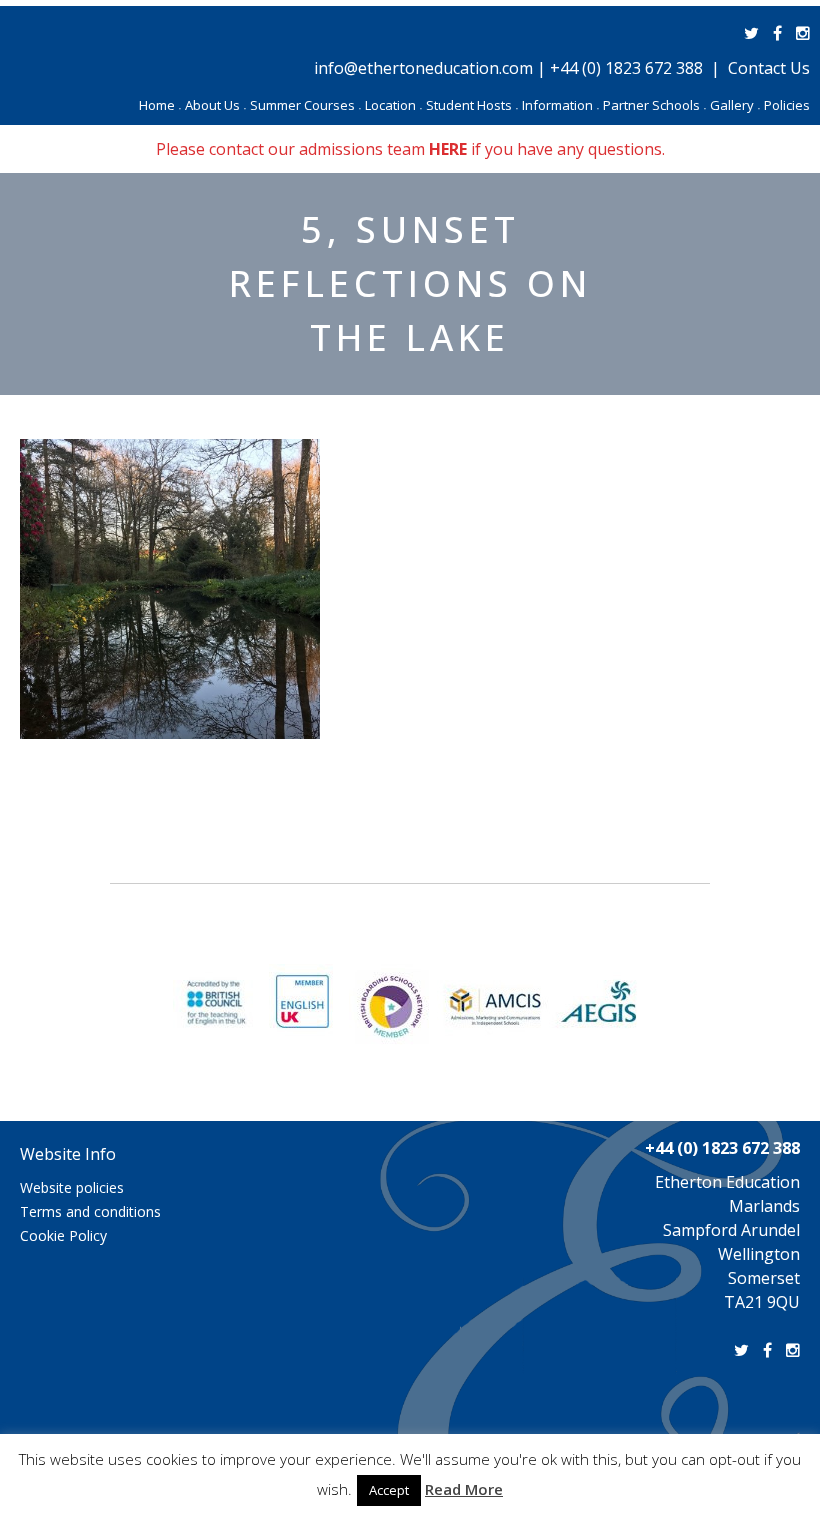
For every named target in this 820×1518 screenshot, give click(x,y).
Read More (464, 1489)
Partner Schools (654, 105)
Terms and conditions (90, 1211)
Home (160, 105)
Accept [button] (389, 1490)
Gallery (735, 105)
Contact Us (769, 68)
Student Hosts (472, 105)
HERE (448, 149)
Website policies (72, 1187)
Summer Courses (305, 105)
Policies (787, 105)
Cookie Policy (63, 1235)
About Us (215, 105)
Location (393, 105)
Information (560, 105)
